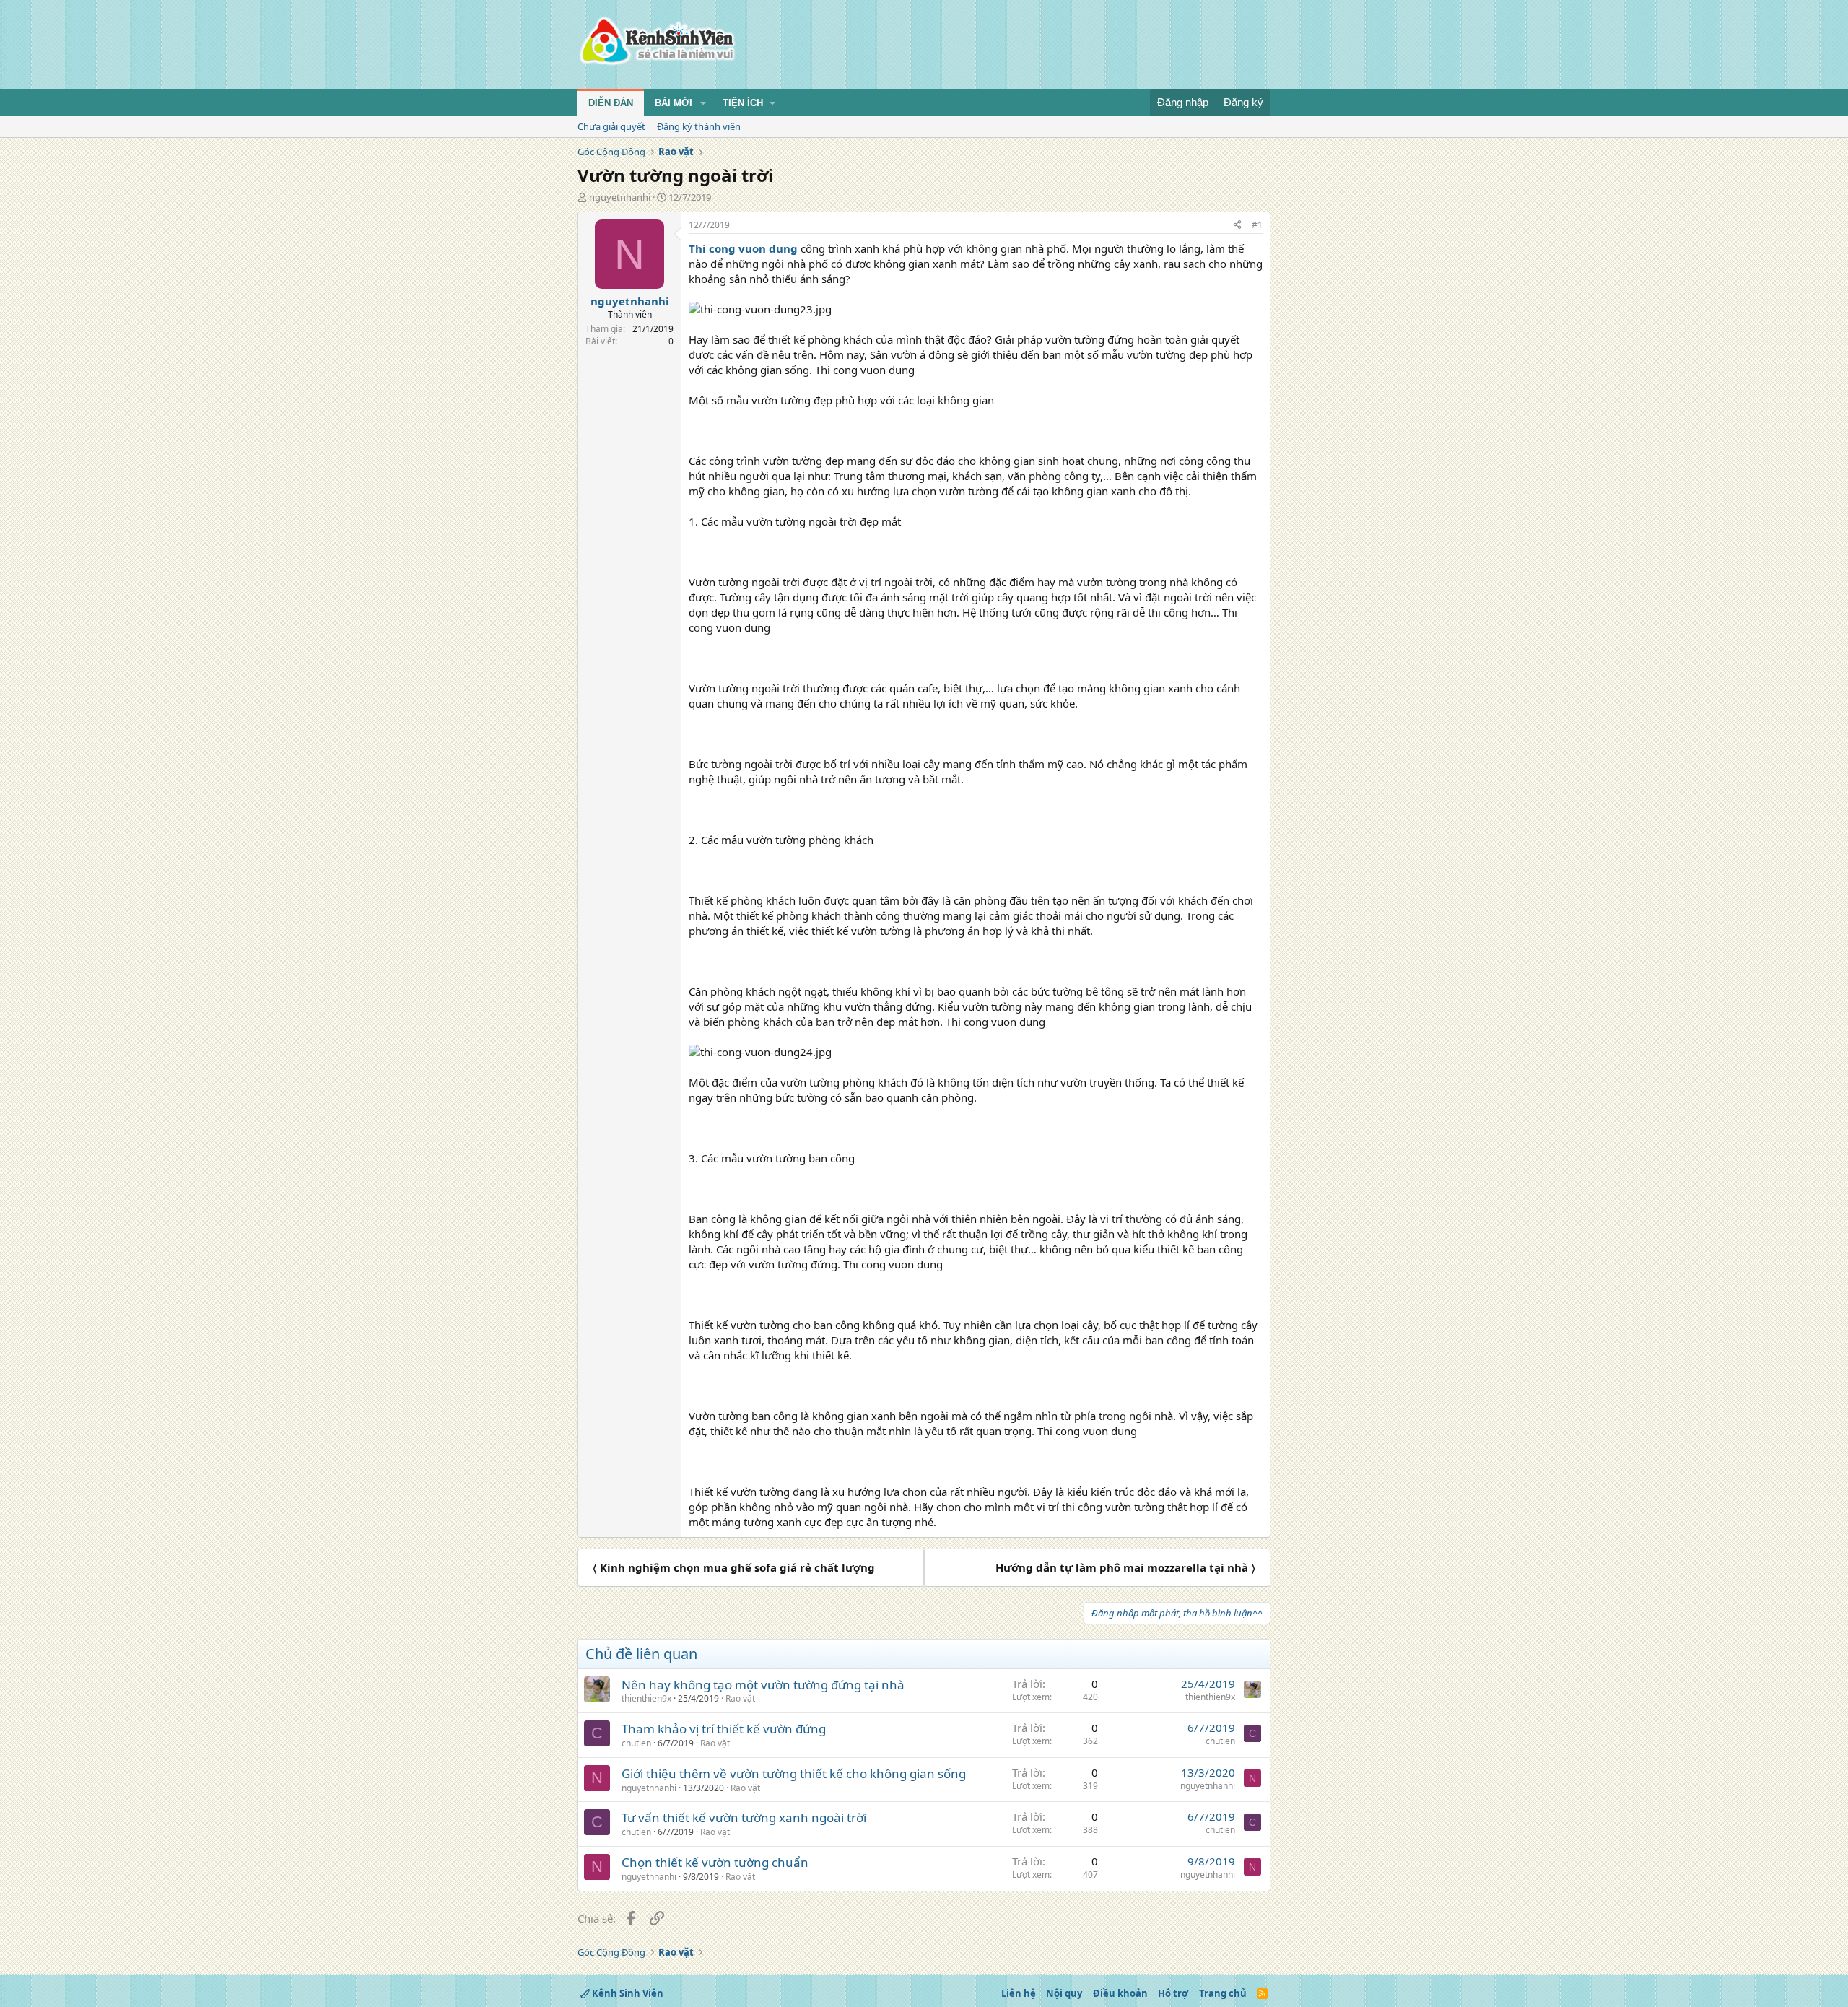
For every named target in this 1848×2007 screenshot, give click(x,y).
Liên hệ (1019, 1993)
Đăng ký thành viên (699, 126)
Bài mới (674, 103)
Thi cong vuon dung (743, 248)
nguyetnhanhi (620, 197)
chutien (636, 1743)
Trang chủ (1223, 1993)
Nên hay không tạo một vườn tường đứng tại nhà (763, 1685)
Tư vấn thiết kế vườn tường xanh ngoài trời (744, 1817)
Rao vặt (740, 1698)
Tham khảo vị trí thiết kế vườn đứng (724, 1729)
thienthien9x (646, 1698)
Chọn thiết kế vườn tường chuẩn (715, 1862)
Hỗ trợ (1173, 1993)
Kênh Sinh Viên (627, 1993)
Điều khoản (1120, 1993)
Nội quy (1064, 1993)
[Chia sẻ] (1237, 226)
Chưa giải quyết (611, 126)
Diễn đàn (611, 103)
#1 (1257, 225)
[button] (703, 103)
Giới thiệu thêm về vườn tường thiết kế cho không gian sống (794, 1773)
